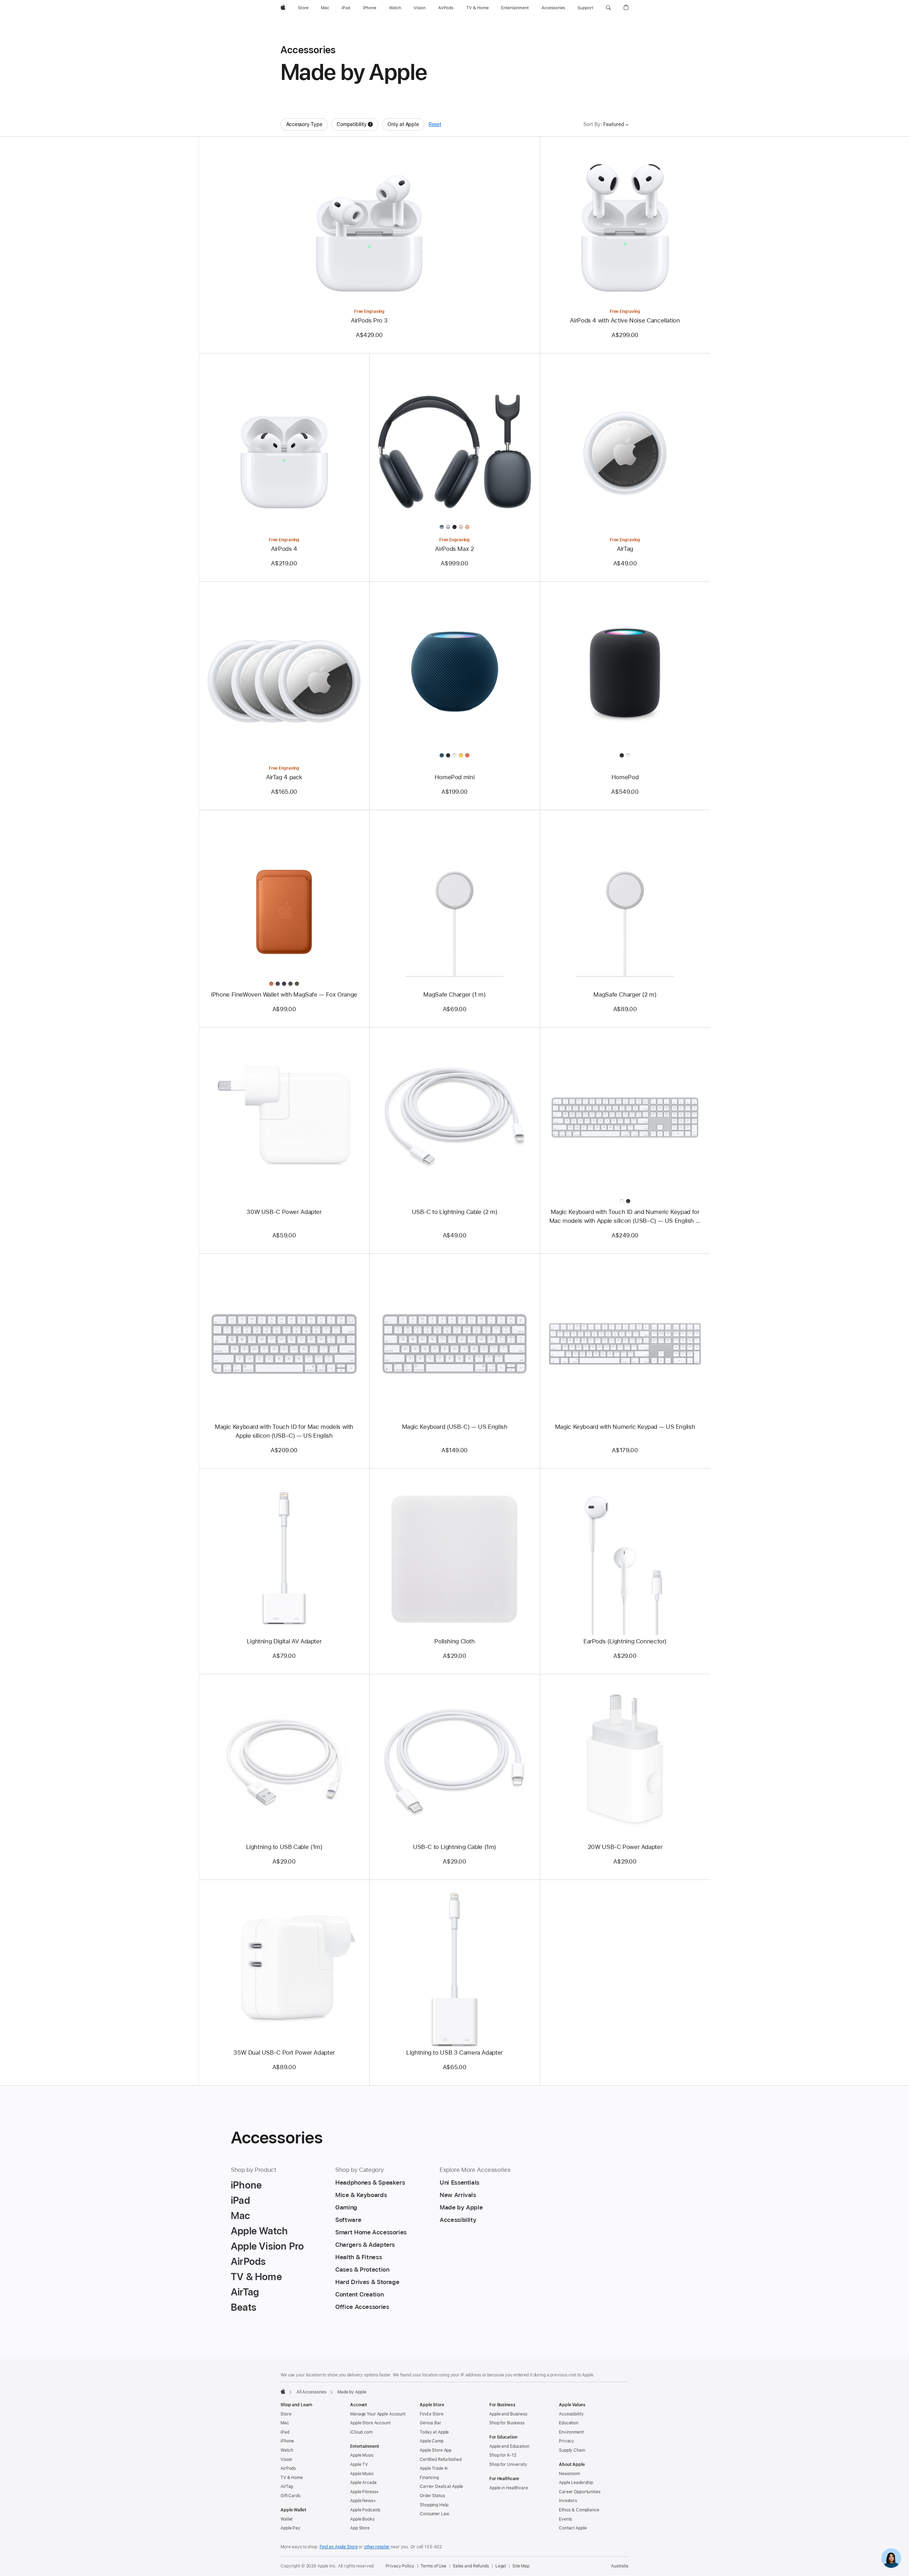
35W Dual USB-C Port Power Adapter (284, 2052)
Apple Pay (290, 2528)
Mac (285, 2423)
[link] (891, 2558)
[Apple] (283, 2391)
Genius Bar (431, 2423)
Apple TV (359, 2464)
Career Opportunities (580, 2492)
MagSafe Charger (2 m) (625, 994)
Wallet (287, 2519)
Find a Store (432, 2414)
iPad (285, 2432)
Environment (571, 2432)
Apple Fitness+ (364, 2492)
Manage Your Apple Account (378, 2414)
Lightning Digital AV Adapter (284, 1641)
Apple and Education (509, 2446)
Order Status (432, 2496)
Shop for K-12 (503, 2455)
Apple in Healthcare (509, 2488)
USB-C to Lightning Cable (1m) (454, 1847)
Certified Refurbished (440, 2460)
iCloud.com (361, 2432)
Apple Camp (432, 2441)
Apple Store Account (370, 2423)
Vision (286, 2460)
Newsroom (569, 2474)
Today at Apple (434, 2432)
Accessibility (571, 2414)
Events (565, 2519)
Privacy (567, 2441)
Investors (568, 2501)
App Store (360, 2528)
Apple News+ (363, 2501)
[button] (608, 8)
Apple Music (362, 2455)
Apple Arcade (363, 2483)
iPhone (287, 2441)
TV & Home (292, 2478)
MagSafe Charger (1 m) (454, 994)
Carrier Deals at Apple (441, 2486)
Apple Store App (436, 2450)
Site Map (521, 2566)
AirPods (288, 2468)
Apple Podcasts (365, 2510)
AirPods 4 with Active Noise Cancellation (625, 320)
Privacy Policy (400, 2566)
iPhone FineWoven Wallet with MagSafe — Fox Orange (284, 994)
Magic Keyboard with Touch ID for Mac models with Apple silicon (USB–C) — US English (284, 1431)
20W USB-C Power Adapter (625, 1847)
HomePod (625, 777)
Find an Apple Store (339, 2547)
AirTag (625, 549)
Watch (287, 2450)
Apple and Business (508, 2414)
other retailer (377, 2547)
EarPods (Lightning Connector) (625, 1641)
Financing (429, 2478)
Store (286, 2414)
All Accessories (311, 2392)
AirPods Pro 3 (369, 320)
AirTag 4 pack (284, 777)
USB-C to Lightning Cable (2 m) (455, 1212)
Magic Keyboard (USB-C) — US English (455, 1427)
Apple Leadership (576, 2483)
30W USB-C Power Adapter (284, 1212)
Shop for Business (507, 2423)
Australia (620, 2566)
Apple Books (362, 2519)
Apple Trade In (434, 2468)
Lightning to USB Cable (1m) (284, 1847)
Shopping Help (434, 2505)
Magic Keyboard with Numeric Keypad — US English (625, 1427)
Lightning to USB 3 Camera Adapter (454, 2052)
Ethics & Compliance (579, 2510)
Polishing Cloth (454, 1641)
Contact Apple (573, 2528)
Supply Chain (572, 2450)
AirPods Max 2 (454, 549)
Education (569, 2423)
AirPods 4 (284, 549)
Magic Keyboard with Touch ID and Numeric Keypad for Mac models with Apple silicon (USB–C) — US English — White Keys (625, 1217)
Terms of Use (433, 2566)
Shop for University (508, 2464)
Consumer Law (434, 2514)
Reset (435, 124)
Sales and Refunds (471, 2566)
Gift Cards (290, 2496)
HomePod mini (455, 777)
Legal (501, 2566)
